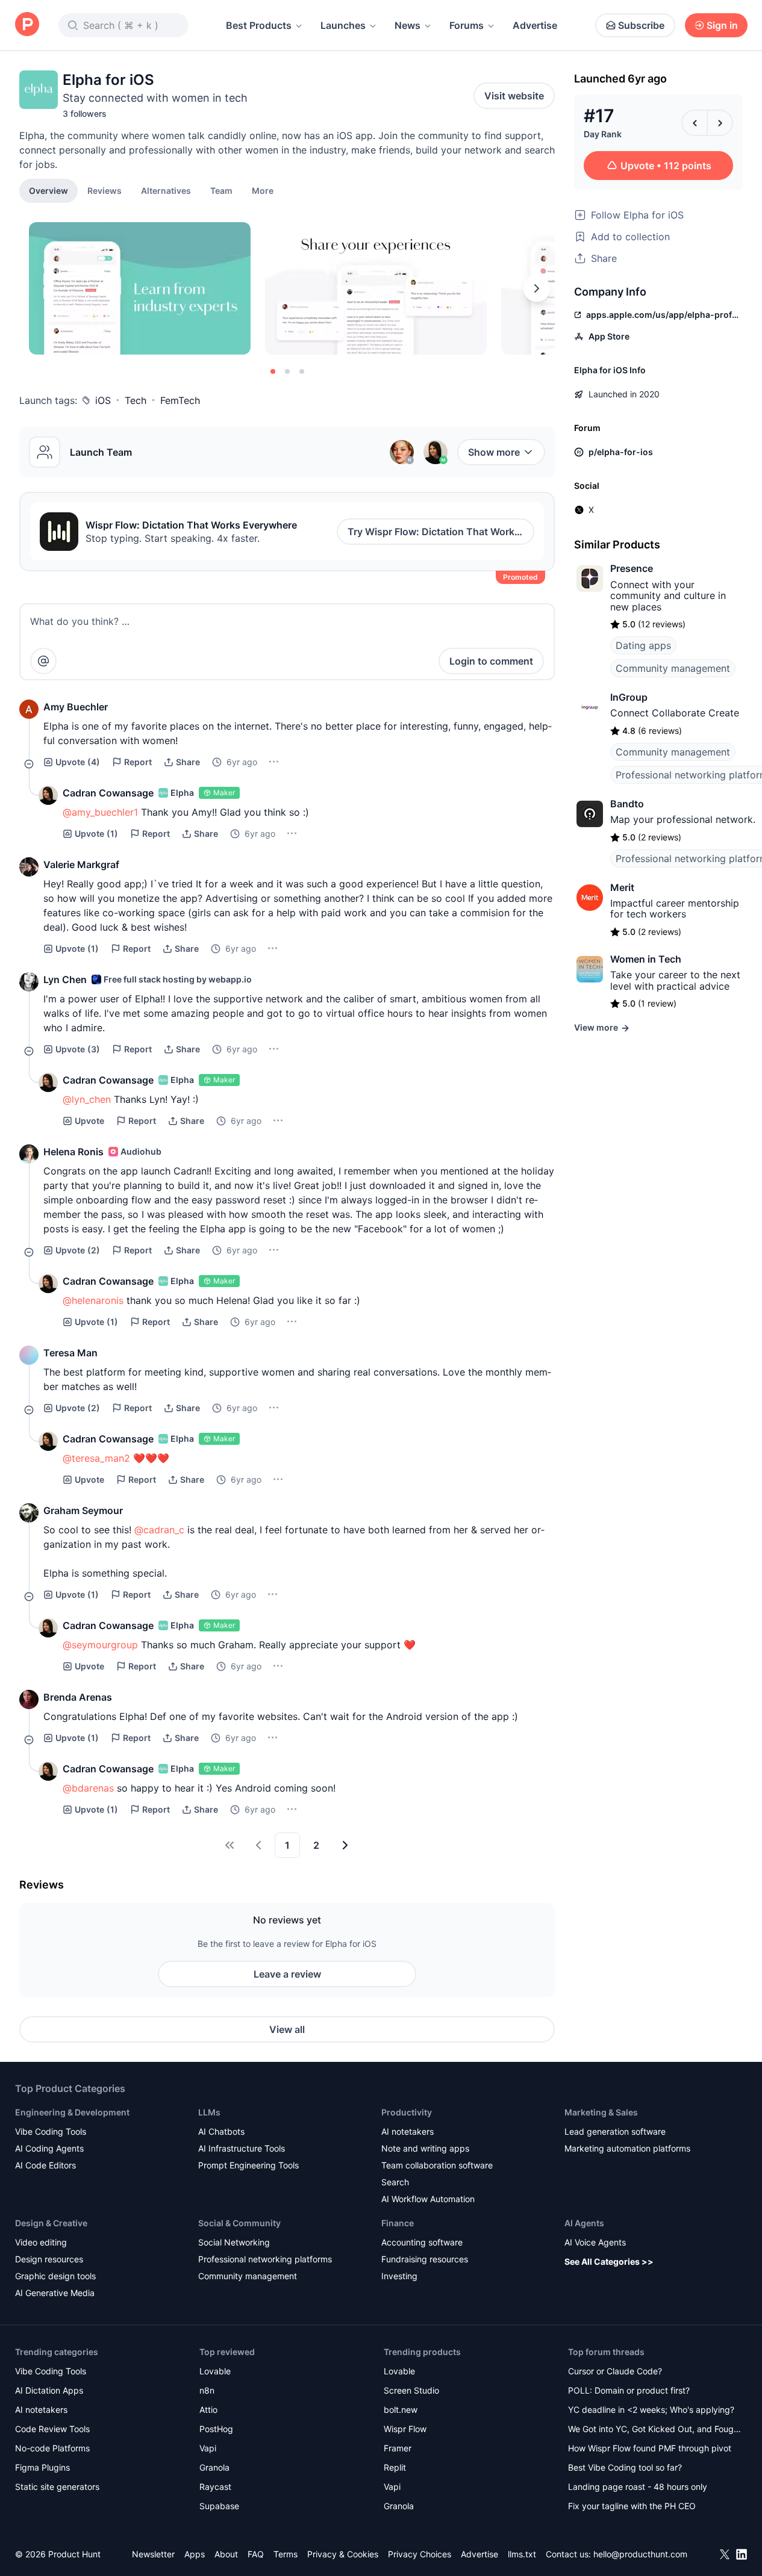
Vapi (208, 2448)
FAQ (256, 2554)
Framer (398, 2448)
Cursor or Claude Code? (615, 2371)
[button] (263, 190)
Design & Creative (51, 2223)
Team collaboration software (437, 2165)
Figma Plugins (42, 2467)
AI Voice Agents (595, 2242)
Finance (398, 2223)
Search (395, 2182)
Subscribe (641, 25)
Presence (632, 568)
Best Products (259, 25)
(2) (78, 1250)
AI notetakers (408, 2131)
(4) (78, 762)
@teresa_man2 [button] (96, 1458)
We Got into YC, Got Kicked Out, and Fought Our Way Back (655, 2430)
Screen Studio (411, 2390)
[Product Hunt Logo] (27, 25)
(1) (96, 833)
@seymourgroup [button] (100, 1645)
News (408, 25)
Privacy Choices (420, 2554)
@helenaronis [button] (93, 1300)
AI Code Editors (45, 2165)
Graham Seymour (83, 1510)
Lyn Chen (65, 979)
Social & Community (239, 2223)
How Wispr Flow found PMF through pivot (650, 2448)
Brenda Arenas (78, 1697)
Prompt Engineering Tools (248, 2165)
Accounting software (422, 2242)
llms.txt (522, 2554)
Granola (214, 2467)
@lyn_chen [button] (87, 1099)
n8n (207, 2390)
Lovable (215, 2371)
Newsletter (153, 2554)
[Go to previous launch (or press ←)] (695, 123)
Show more (494, 452)
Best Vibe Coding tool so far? (625, 2467)
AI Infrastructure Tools (242, 2148)
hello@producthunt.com (640, 2554)
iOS (103, 400)
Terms (286, 2554)
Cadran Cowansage (108, 793)
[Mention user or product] (43, 661)
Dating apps (643, 645)
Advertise (535, 25)
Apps (195, 2554)
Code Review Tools (52, 2429)
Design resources (49, 2259)
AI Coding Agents (49, 2148)
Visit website (514, 96)
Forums (467, 25)
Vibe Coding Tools (51, 2131)
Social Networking (234, 2242)
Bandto (627, 804)
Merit (622, 887)
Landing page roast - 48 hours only (638, 2487)
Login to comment (491, 661)
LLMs (209, 2112)
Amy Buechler (76, 707)
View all (287, 2029)
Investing (399, 2276)
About (226, 2554)
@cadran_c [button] (159, 1530)
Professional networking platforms (265, 2259)
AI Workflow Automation (428, 2199)
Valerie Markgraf (81, 864)
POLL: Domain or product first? (629, 2390)
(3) (78, 1049)
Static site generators (57, 2487)
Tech (136, 400)
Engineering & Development (72, 2112)
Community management (673, 668)
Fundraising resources (425, 2259)
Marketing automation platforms (627, 2148)
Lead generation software (615, 2131)
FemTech (180, 400)
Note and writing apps (425, 2148)
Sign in (722, 25)
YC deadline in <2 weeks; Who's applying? (651, 2410)
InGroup (629, 697)
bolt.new (401, 2410)
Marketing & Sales (601, 2112)
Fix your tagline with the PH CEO (632, 2506)
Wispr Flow (405, 2429)
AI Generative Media (55, 2293)
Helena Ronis (73, 1152)
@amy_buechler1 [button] (100, 812)
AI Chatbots (221, 2131)
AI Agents (584, 2223)
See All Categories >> (609, 2261)
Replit (395, 2467)
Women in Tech (646, 959)
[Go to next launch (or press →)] (720, 123)
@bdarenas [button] (88, 1788)
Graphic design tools (55, 2276)
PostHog (216, 2429)
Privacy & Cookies (343, 2554)
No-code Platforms (52, 2448)
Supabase (219, 2506)
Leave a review (287, 1974)
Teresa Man (70, 1353)
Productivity (407, 2112)
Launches (343, 25)
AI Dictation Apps (49, 2390)
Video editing (41, 2242)
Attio (208, 2410)
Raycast (215, 2487)
